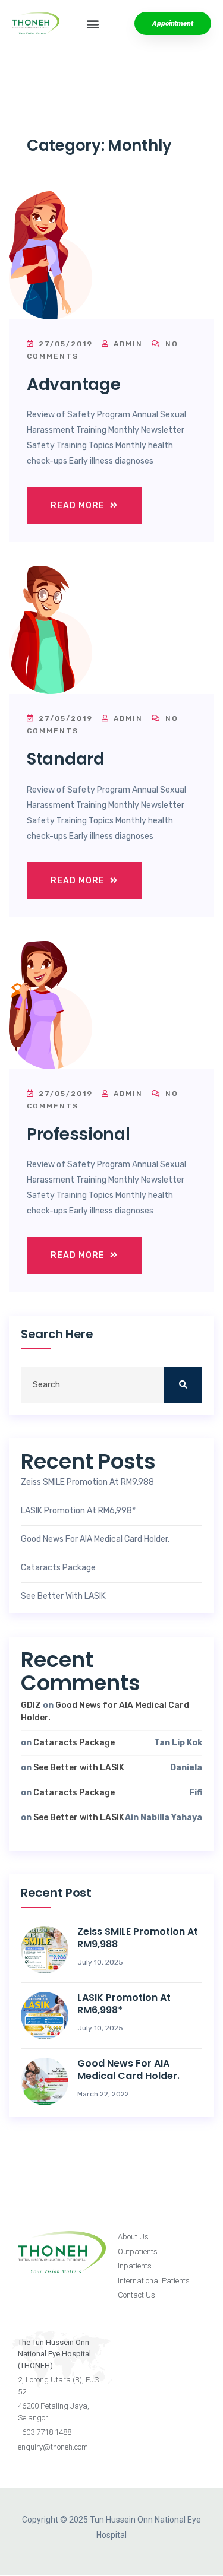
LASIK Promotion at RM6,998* (78, 1511)
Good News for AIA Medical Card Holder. (95, 1539)
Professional (78, 1134)
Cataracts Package (58, 1568)
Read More (79, 506)
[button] (93, 23)
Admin (127, 344)
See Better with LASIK (63, 1596)
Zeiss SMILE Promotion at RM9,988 (87, 1482)
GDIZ (31, 1705)
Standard (66, 759)
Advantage (73, 384)
